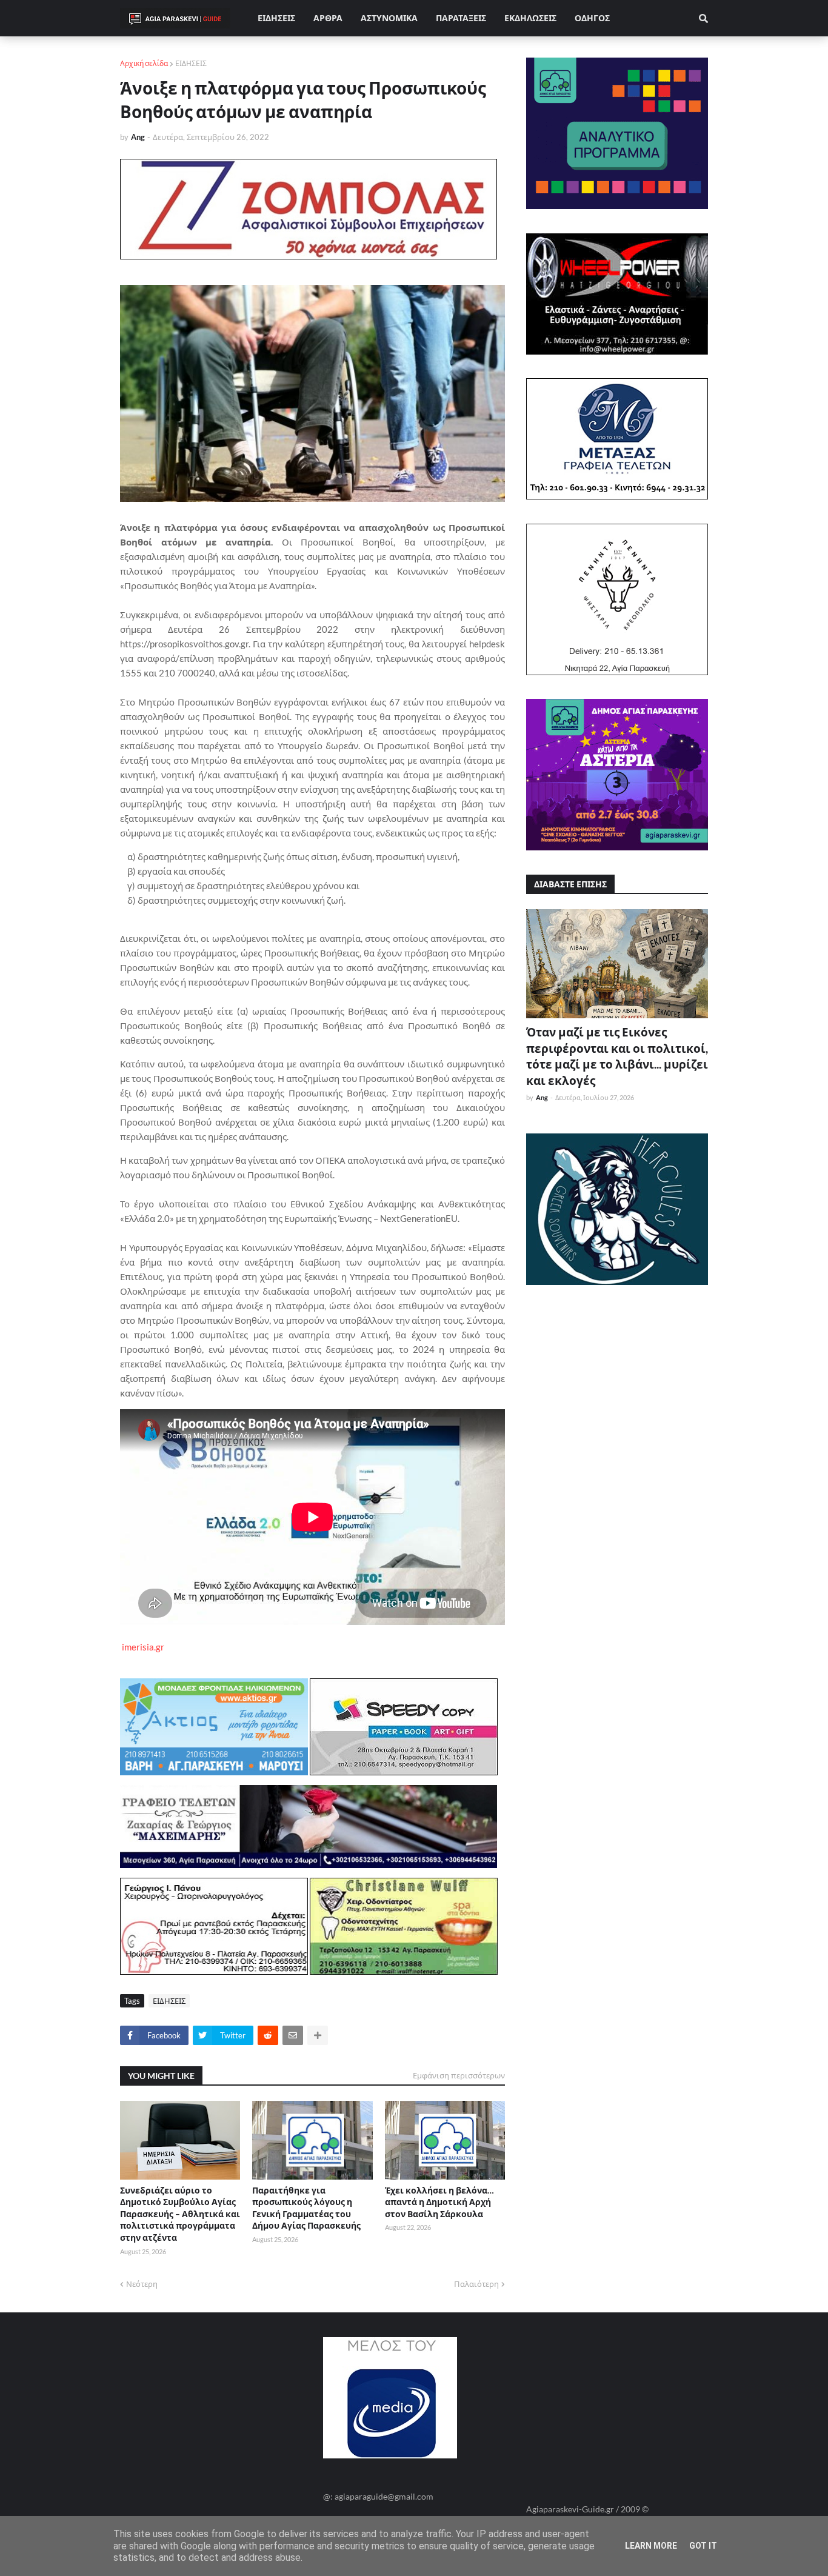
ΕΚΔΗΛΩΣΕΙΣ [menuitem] (530, 18)
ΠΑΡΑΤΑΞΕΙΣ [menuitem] (461, 18)
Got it (703, 2546)
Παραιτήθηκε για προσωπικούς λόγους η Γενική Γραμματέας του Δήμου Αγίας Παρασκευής (306, 2208)
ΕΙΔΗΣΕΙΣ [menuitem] (276, 18)
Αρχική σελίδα (144, 63)
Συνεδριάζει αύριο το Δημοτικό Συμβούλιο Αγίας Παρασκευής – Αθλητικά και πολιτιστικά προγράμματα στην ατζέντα (180, 2214)
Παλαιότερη (476, 2284)
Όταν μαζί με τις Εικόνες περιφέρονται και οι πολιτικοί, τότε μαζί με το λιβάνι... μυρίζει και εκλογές (617, 1056)
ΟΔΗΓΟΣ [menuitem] (592, 18)
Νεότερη (142, 2284)
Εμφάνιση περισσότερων (459, 2075)
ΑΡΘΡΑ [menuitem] (328, 18)
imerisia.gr (143, 1647)
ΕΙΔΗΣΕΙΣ (191, 63)
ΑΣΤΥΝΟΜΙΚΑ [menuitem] (389, 18)
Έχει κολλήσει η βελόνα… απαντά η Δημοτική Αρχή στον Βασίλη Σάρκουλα (439, 2202)
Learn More (651, 2546)
